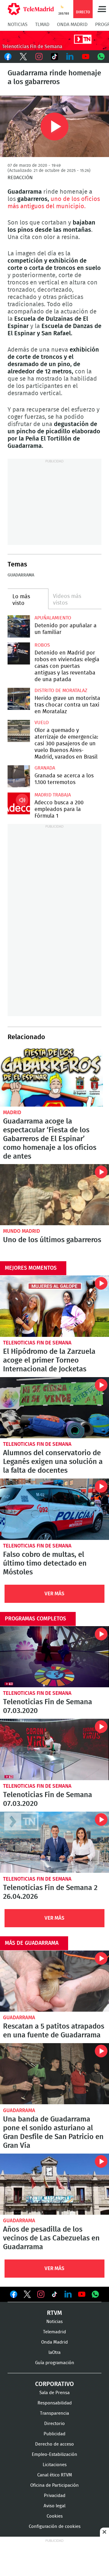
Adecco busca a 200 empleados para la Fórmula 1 (19, 803)
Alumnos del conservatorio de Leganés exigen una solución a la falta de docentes (54, 1408)
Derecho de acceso (54, 2444)
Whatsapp (101, 57)
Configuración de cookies (55, 2527)
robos (42, 645)
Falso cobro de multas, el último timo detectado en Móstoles (54, 1509)
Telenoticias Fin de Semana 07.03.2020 (54, 1657)
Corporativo (54, 2384)
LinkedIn (70, 57)
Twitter (23, 57)
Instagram (39, 57)
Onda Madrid (72, 25)
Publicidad (54, 2434)
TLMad (42, 25)
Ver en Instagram (41, 2294)
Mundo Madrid (21, 1231)
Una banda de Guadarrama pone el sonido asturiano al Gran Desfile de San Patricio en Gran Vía (54, 2074)
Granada (45, 768)
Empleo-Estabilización (54, 2455)
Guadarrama (21, 575)
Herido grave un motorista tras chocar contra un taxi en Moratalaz (19, 699)
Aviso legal (54, 2506)
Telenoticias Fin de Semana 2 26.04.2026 (54, 1842)
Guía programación (55, 2363)
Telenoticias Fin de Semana (37, 1343)
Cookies (55, 2516)
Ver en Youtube (82, 2294)
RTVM (54, 2313)
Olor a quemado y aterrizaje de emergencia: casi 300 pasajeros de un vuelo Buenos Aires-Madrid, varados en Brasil (19, 731)
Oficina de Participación (54, 2485)
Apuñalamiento (53, 618)
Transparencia (54, 2413)
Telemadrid (54, 2332)
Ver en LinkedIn (68, 2294)
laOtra (54, 2353)
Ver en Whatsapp (95, 2294)
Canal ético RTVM (55, 2475)
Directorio (54, 2424)
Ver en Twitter (27, 2295)
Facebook (8, 57)
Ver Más (54, 1594)
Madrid (12, 1112)
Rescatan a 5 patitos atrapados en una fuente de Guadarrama (54, 1981)
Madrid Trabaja (53, 795)
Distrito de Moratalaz (61, 691)
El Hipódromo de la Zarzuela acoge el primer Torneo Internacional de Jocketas (54, 1306)
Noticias (18, 25)
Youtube (86, 57)
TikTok (54, 57)
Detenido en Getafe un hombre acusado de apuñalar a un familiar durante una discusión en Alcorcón (19, 626)
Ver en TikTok (54, 2295)
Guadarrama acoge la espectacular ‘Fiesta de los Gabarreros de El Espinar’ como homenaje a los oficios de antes (51, 1077)
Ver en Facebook (14, 2295)
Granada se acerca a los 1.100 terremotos (19, 776)
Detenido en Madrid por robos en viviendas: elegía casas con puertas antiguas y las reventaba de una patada (19, 654)
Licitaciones (55, 2465)
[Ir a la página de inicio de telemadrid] (31, 9)
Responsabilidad (55, 2403)
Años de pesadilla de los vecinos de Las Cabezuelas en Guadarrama (54, 2184)
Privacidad (55, 2496)
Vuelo (42, 723)
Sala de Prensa (54, 2393)
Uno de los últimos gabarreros (54, 1195)
